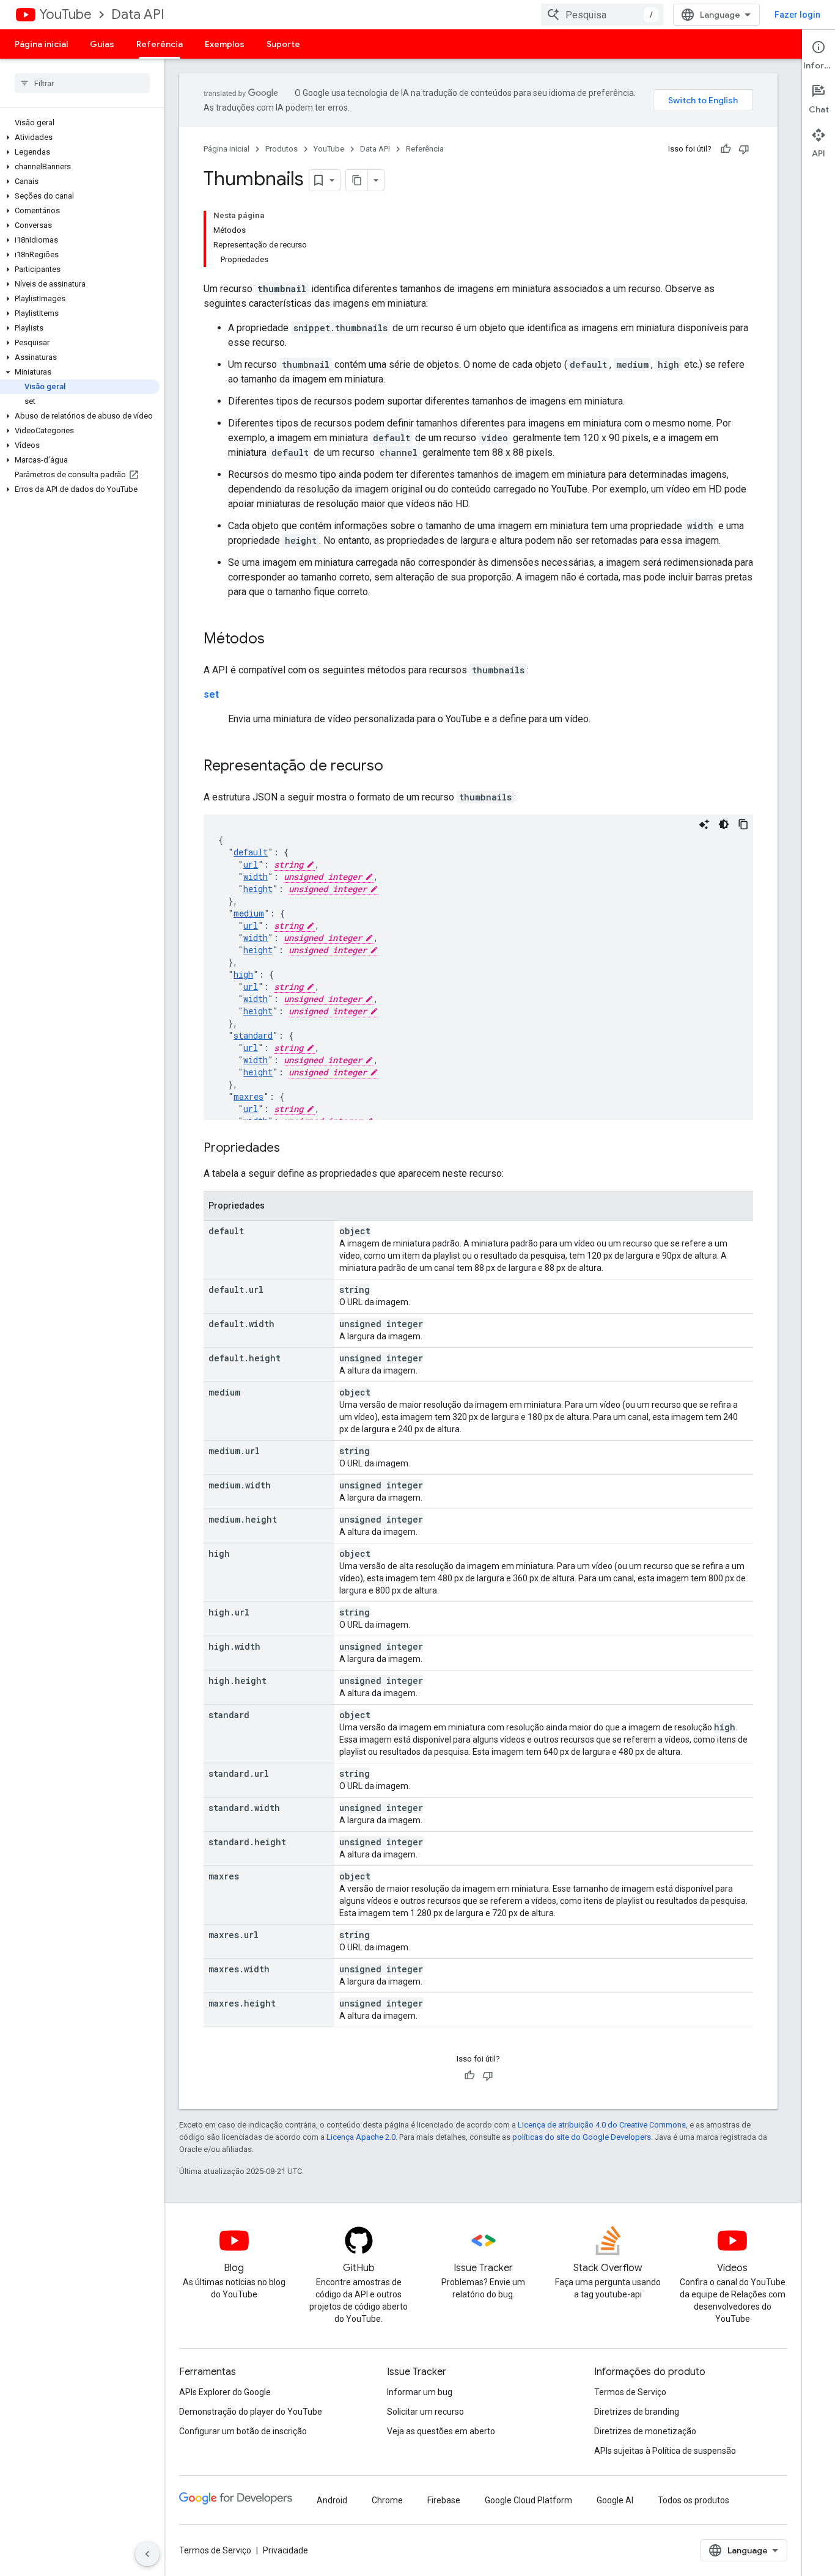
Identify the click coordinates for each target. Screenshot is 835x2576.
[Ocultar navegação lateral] (147, 2554)
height (258, 889)
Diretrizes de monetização (645, 2431)
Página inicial (41, 44)
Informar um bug (420, 2392)
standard (253, 1035)
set (211, 694)
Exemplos (225, 44)
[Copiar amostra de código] (743, 824)
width (256, 876)
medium (249, 913)
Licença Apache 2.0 (361, 2137)
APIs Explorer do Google (225, 2392)
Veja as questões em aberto (441, 2431)
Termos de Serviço (630, 2392)
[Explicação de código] (704, 824)
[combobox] (602, 15)
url (251, 864)
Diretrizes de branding (637, 2412)
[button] (80, 137)
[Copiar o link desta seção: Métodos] (277, 640)
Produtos (281, 149)
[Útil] (726, 149)
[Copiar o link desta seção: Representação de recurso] (395, 767)
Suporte (283, 44)
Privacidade (285, 2550)
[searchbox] (82, 83)
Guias (102, 44)
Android (332, 2500)
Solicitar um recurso (425, 2412)
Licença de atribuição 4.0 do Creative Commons (602, 2125)
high (243, 974)
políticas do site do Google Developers (582, 2137)
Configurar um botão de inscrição (243, 2431)
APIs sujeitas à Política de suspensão (665, 2451)
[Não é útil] (744, 149)
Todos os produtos (693, 2500)
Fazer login (797, 15)
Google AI (615, 2500)
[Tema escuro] (724, 824)
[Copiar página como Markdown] (357, 180)
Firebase (444, 2500)
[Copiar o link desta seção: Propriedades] (292, 1149)
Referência (160, 44)
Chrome (387, 2500)
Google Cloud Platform (528, 2500)
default (251, 852)
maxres (248, 1096)
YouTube (65, 14)
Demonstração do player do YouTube (251, 2412)
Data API (138, 14)
